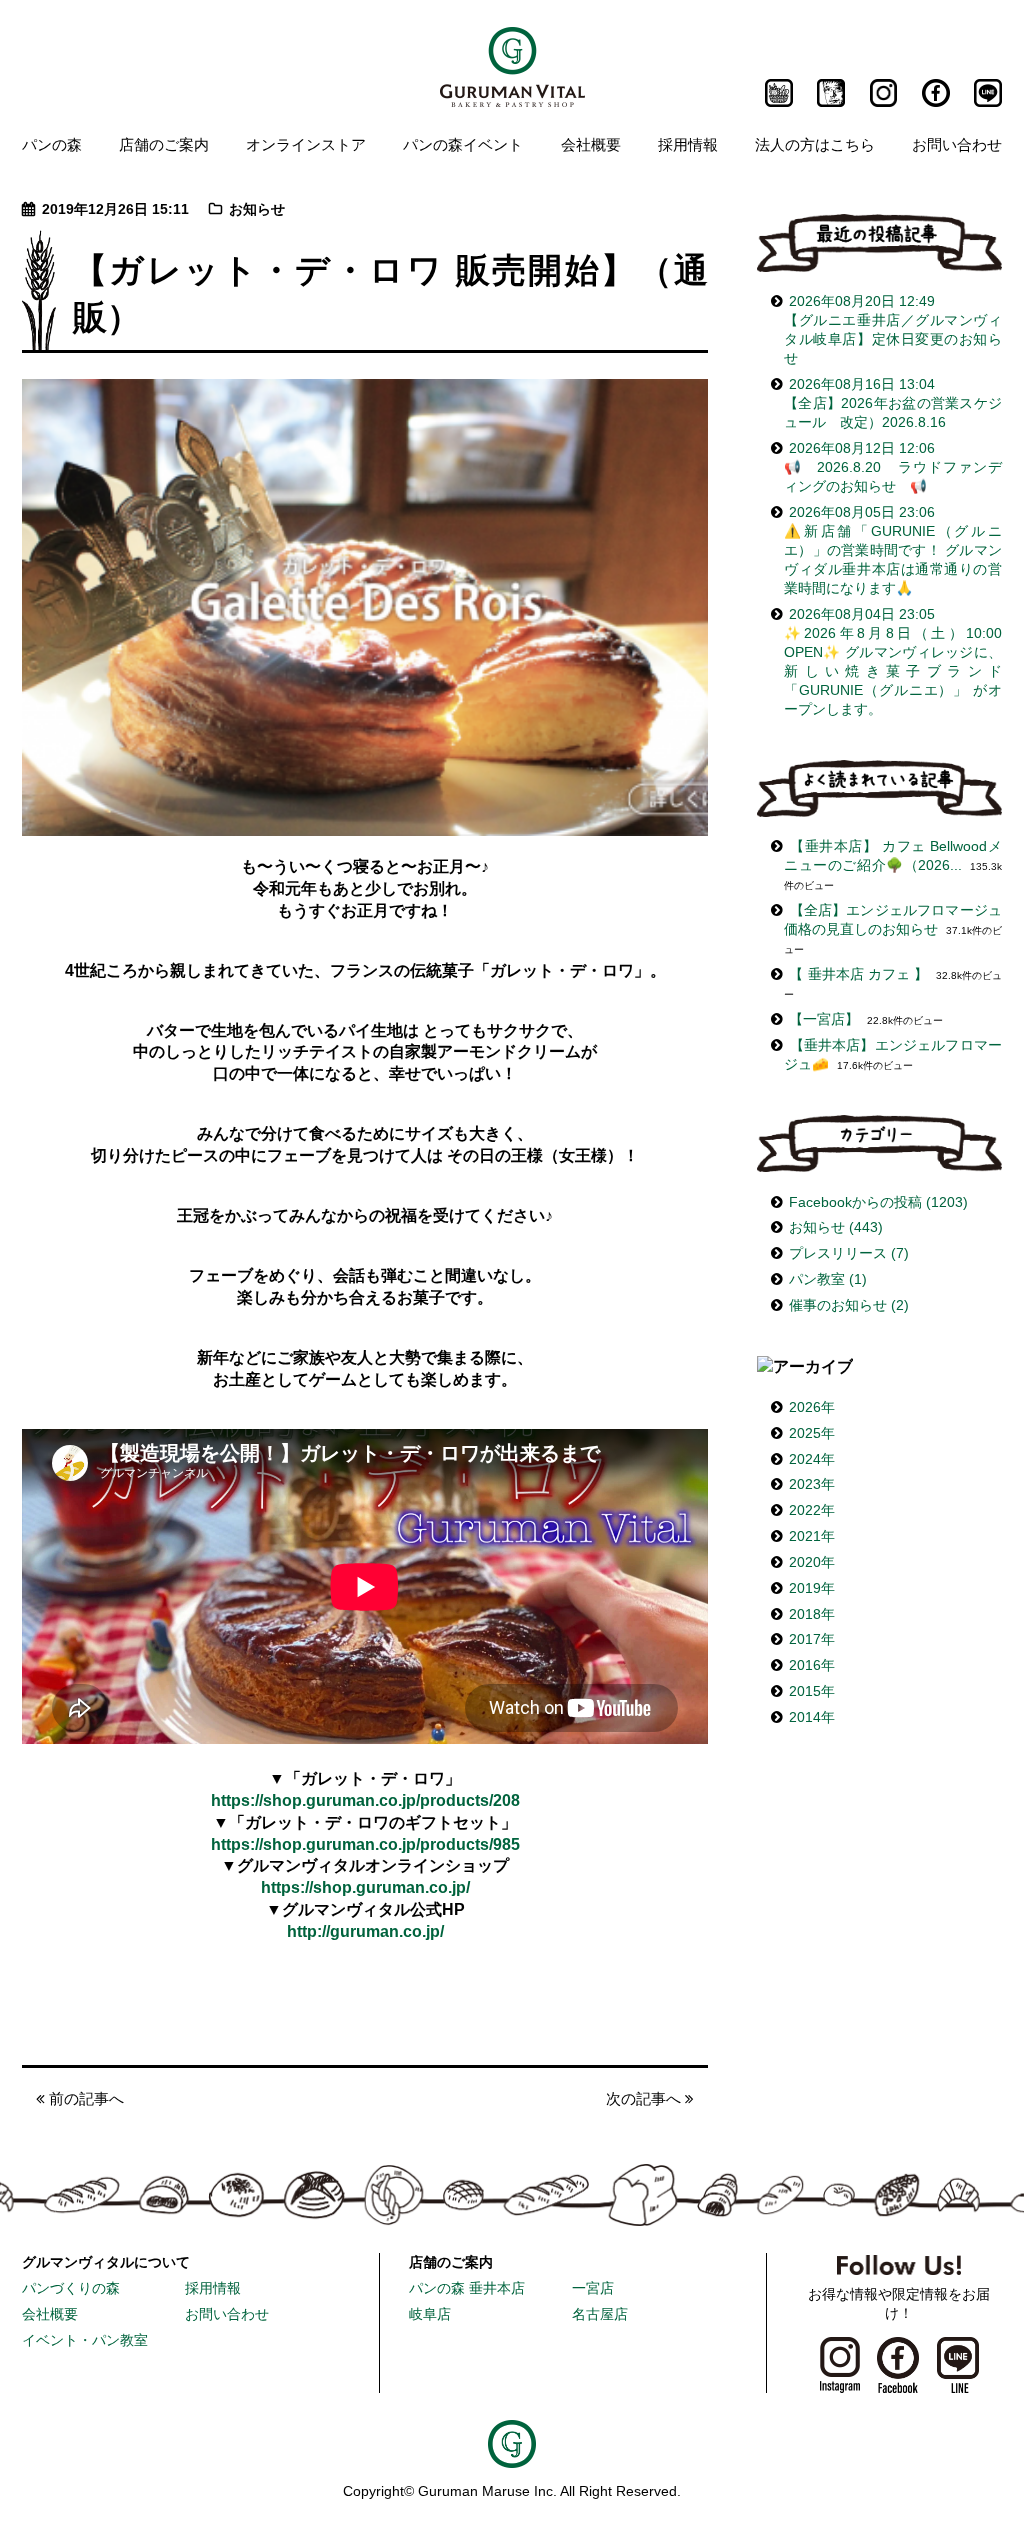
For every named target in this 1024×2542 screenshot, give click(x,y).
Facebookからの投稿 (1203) (878, 1202)
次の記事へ (645, 2098)
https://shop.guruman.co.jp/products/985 (365, 1844)
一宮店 (593, 2288)
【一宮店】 (824, 1019)
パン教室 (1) (828, 1279)
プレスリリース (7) (849, 1253)
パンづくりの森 (71, 2288)
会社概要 (591, 144)
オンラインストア (306, 144)
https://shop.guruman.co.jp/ (365, 1887)
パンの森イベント (463, 144)
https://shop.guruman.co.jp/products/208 (365, 1800)
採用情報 (688, 144)
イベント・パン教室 (85, 2340)
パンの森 (52, 144)
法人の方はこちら (815, 144)
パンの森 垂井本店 (467, 2288)
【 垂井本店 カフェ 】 (858, 974)
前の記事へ (84, 2098)
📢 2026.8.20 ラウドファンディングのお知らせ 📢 (893, 467)
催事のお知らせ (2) (849, 1305)
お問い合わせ (957, 144)
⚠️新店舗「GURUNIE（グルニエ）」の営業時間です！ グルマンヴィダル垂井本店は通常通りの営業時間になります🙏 (893, 550)
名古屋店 (600, 2314)
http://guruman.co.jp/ (365, 1931)
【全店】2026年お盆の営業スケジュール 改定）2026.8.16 (893, 403)
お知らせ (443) (836, 1227)
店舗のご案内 (164, 144)
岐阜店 (430, 2314)
